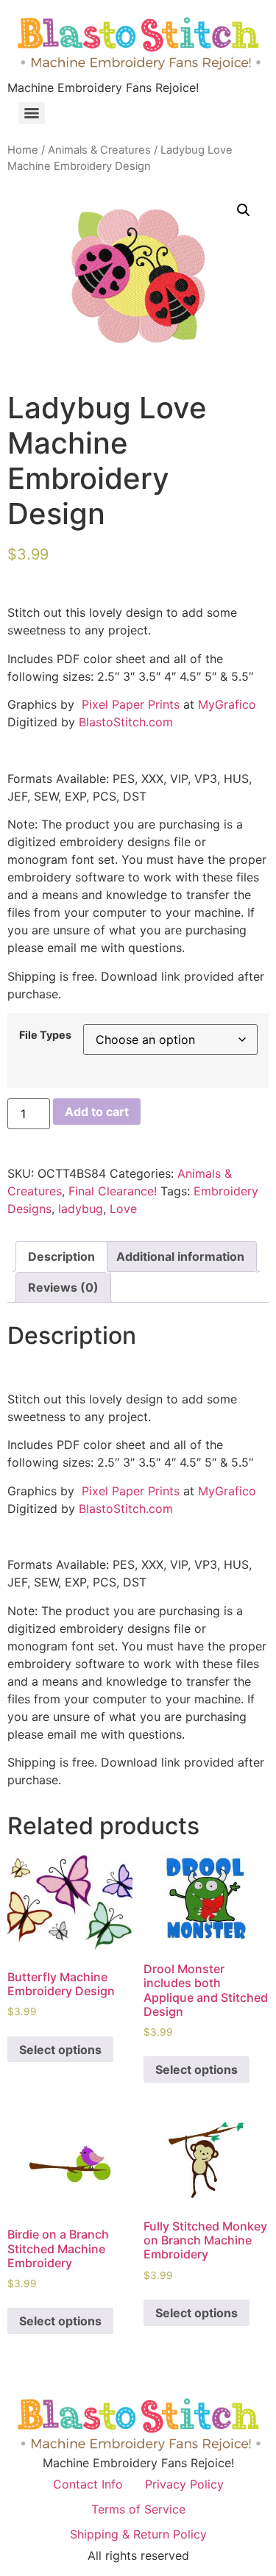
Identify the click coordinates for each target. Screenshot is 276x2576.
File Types (45, 1035)
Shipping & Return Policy (138, 2534)
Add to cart (97, 1112)
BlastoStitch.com (126, 722)
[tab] (61, 1256)
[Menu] (32, 113)
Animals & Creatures (99, 150)
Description (61, 1256)
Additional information (180, 1256)
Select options (60, 2050)
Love (123, 1209)
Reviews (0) (63, 1287)
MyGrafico (227, 704)
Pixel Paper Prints (131, 704)
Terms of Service (138, 2509)
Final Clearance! (113, 1191)
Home (23, 150)
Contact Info (88, 2484)
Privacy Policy (184, 2484)
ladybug (81, 1209)
